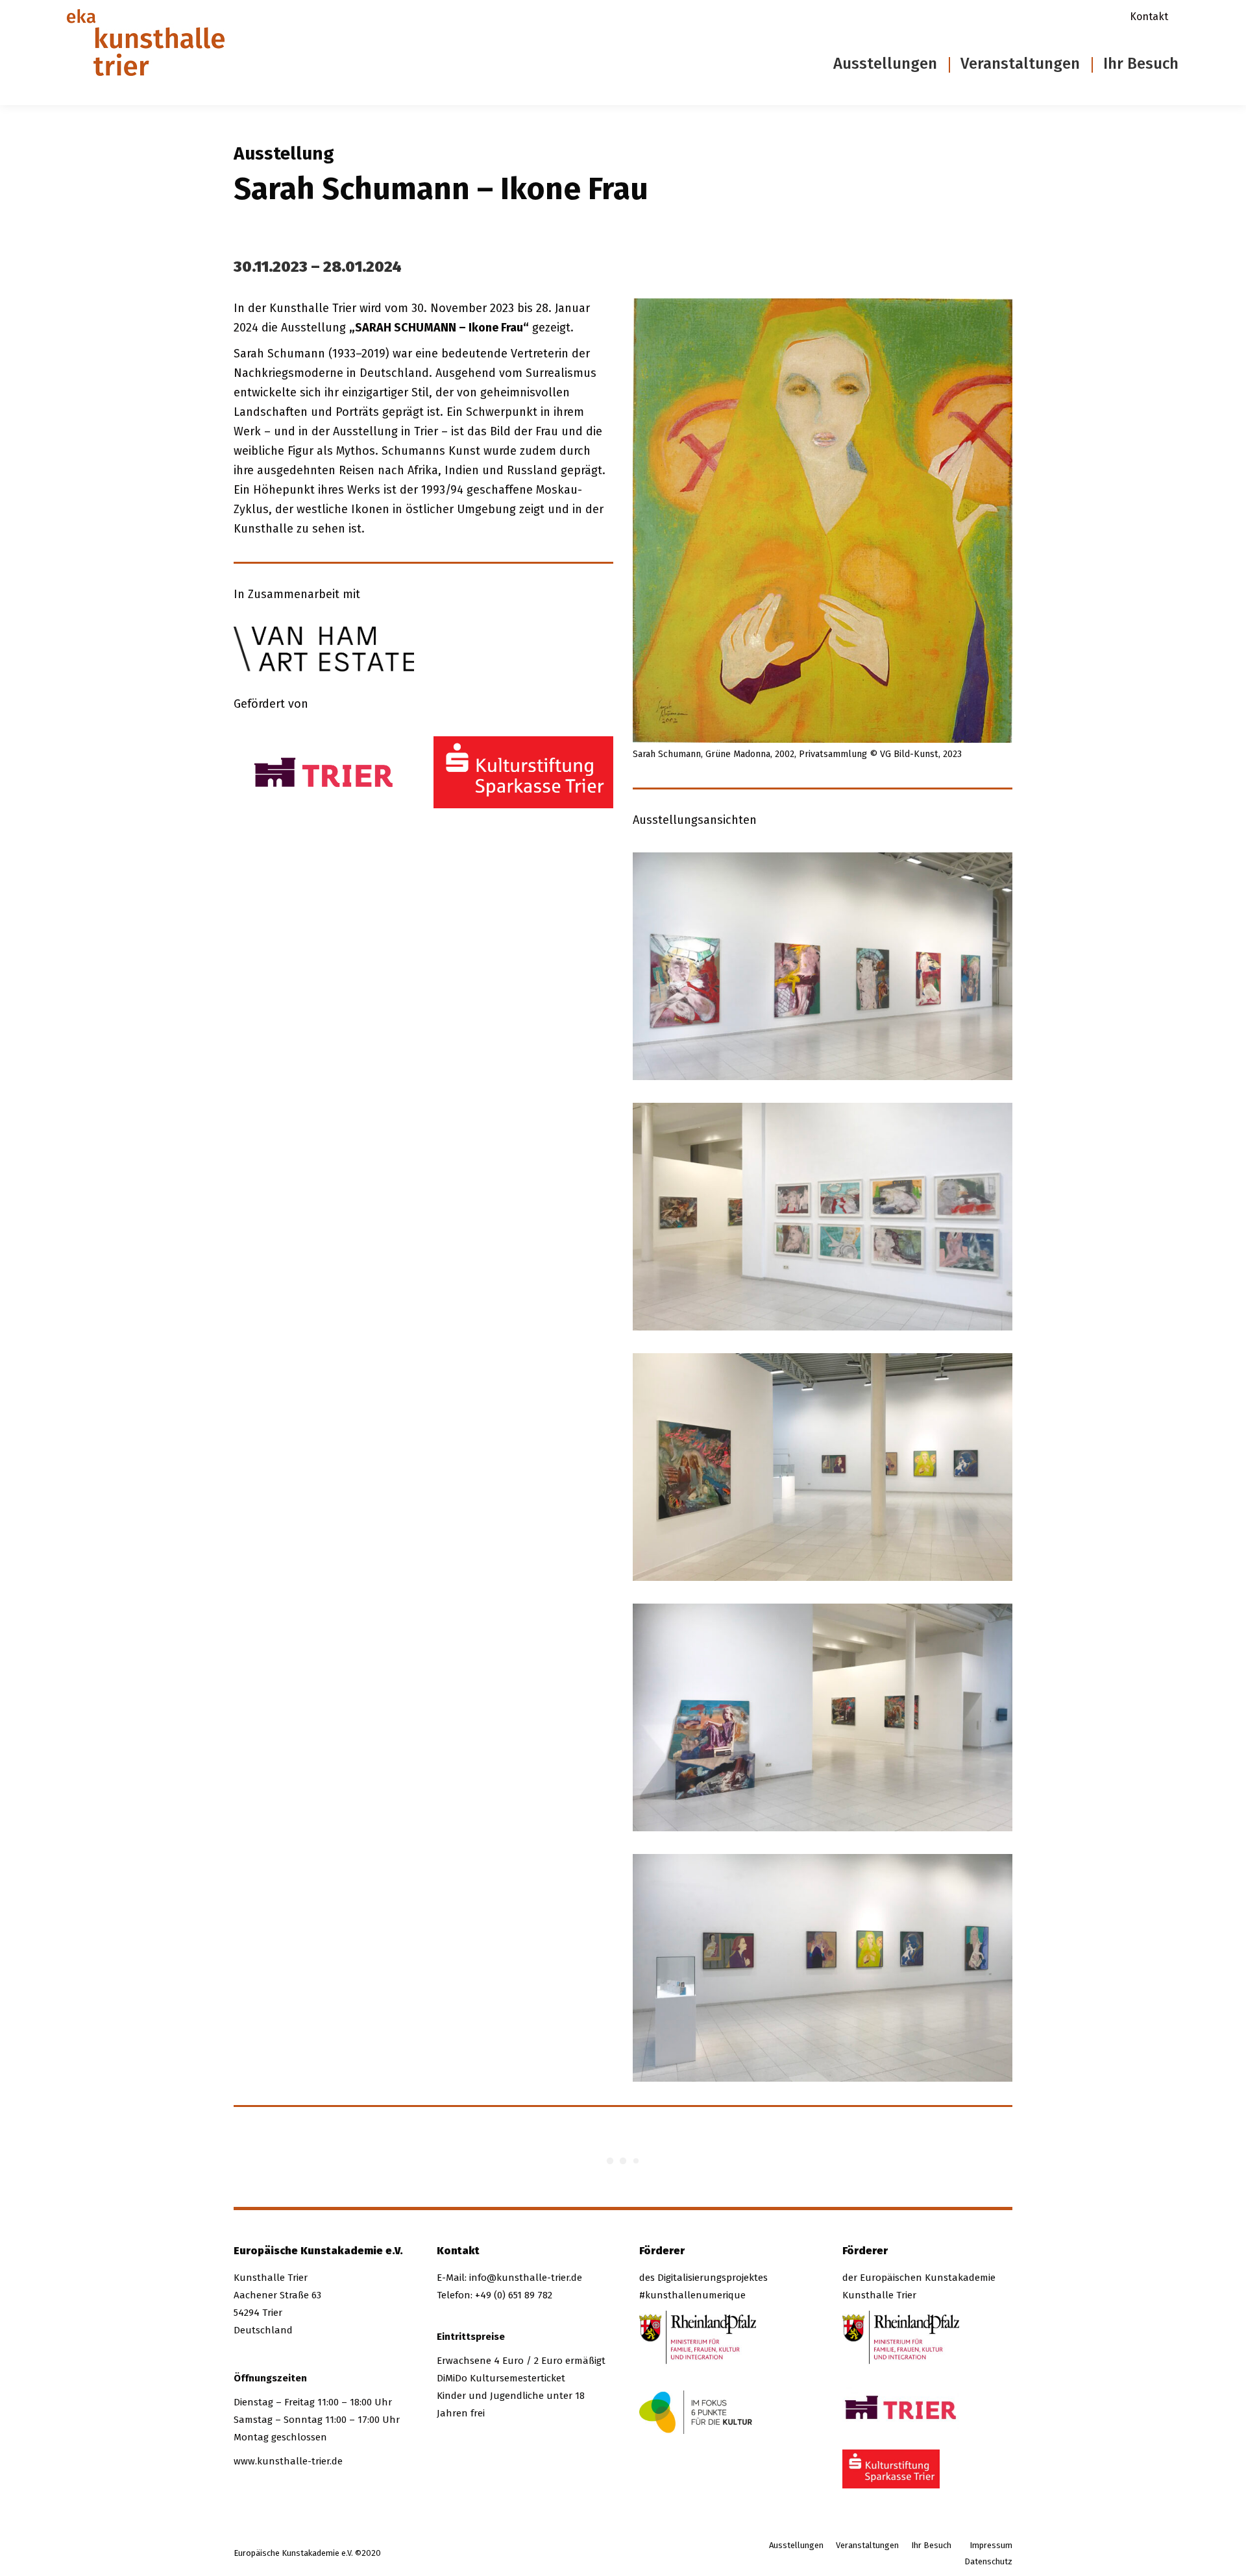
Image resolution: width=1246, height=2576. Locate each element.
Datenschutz (988, 2561)
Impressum (991, 2545)
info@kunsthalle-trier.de (526, 2278)
